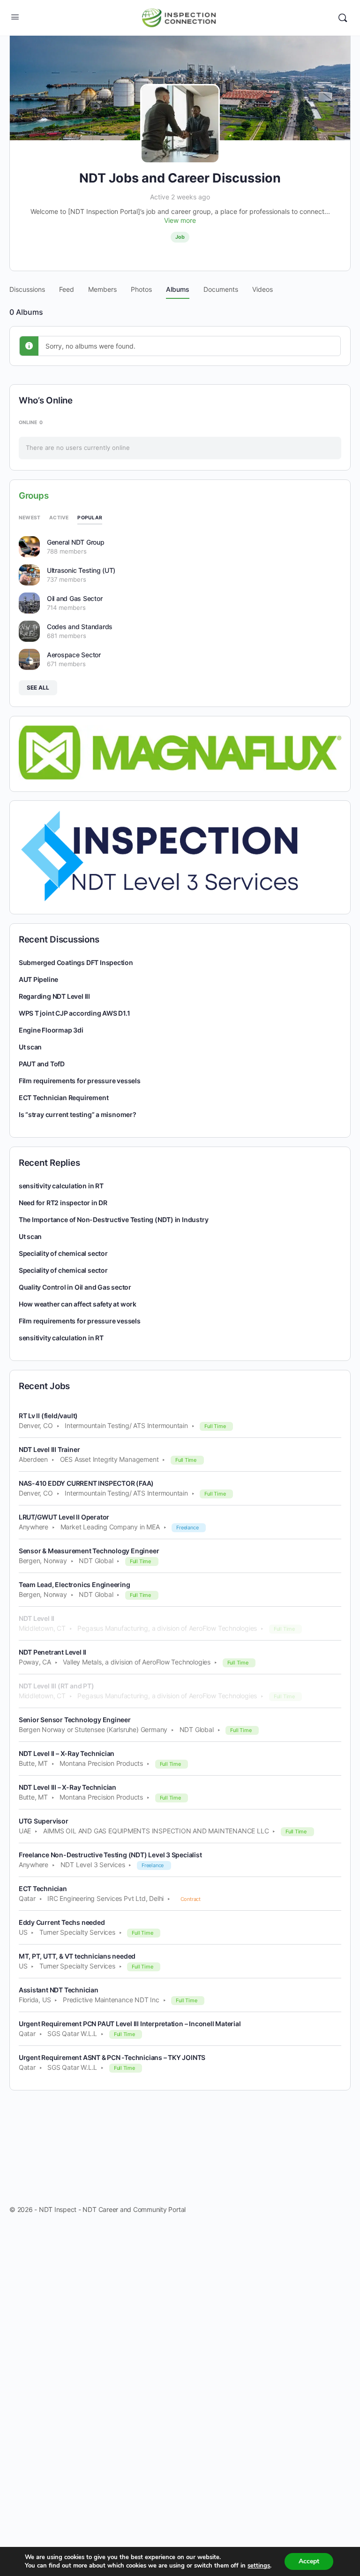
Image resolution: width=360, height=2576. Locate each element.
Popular (90, 517)
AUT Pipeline (38, 979)
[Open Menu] (15, 17)
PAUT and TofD (42, 1064)
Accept (309, 2561)
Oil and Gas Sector (75, 598)
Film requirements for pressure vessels (80, 1081)
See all (38, 688)
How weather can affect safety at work (78, 1304)
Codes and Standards (80, 627)
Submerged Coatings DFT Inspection (76, 962)
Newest (30, 517)
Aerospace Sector (74, 655)
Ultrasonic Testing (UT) (81, 570)
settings (259, 2566)
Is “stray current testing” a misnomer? (78, 1114)
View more (180, 220)
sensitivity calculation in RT (61, 1186)
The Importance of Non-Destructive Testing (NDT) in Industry (114, 1220)
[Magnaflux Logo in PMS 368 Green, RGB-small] (180, 752)
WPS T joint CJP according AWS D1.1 (75, 1013)
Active (59, 517)
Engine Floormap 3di (51, 1030)
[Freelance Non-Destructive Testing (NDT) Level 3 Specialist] (159, 856)
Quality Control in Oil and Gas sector (75, 1287)
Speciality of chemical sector (63, 1253)
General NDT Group (76, 542)
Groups (34, 496)
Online (31, 422)
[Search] (343, 18)
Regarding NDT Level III (54, 996)
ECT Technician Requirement (64, 1098)
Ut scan (30, 1047)
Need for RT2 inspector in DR (63, 1203)
